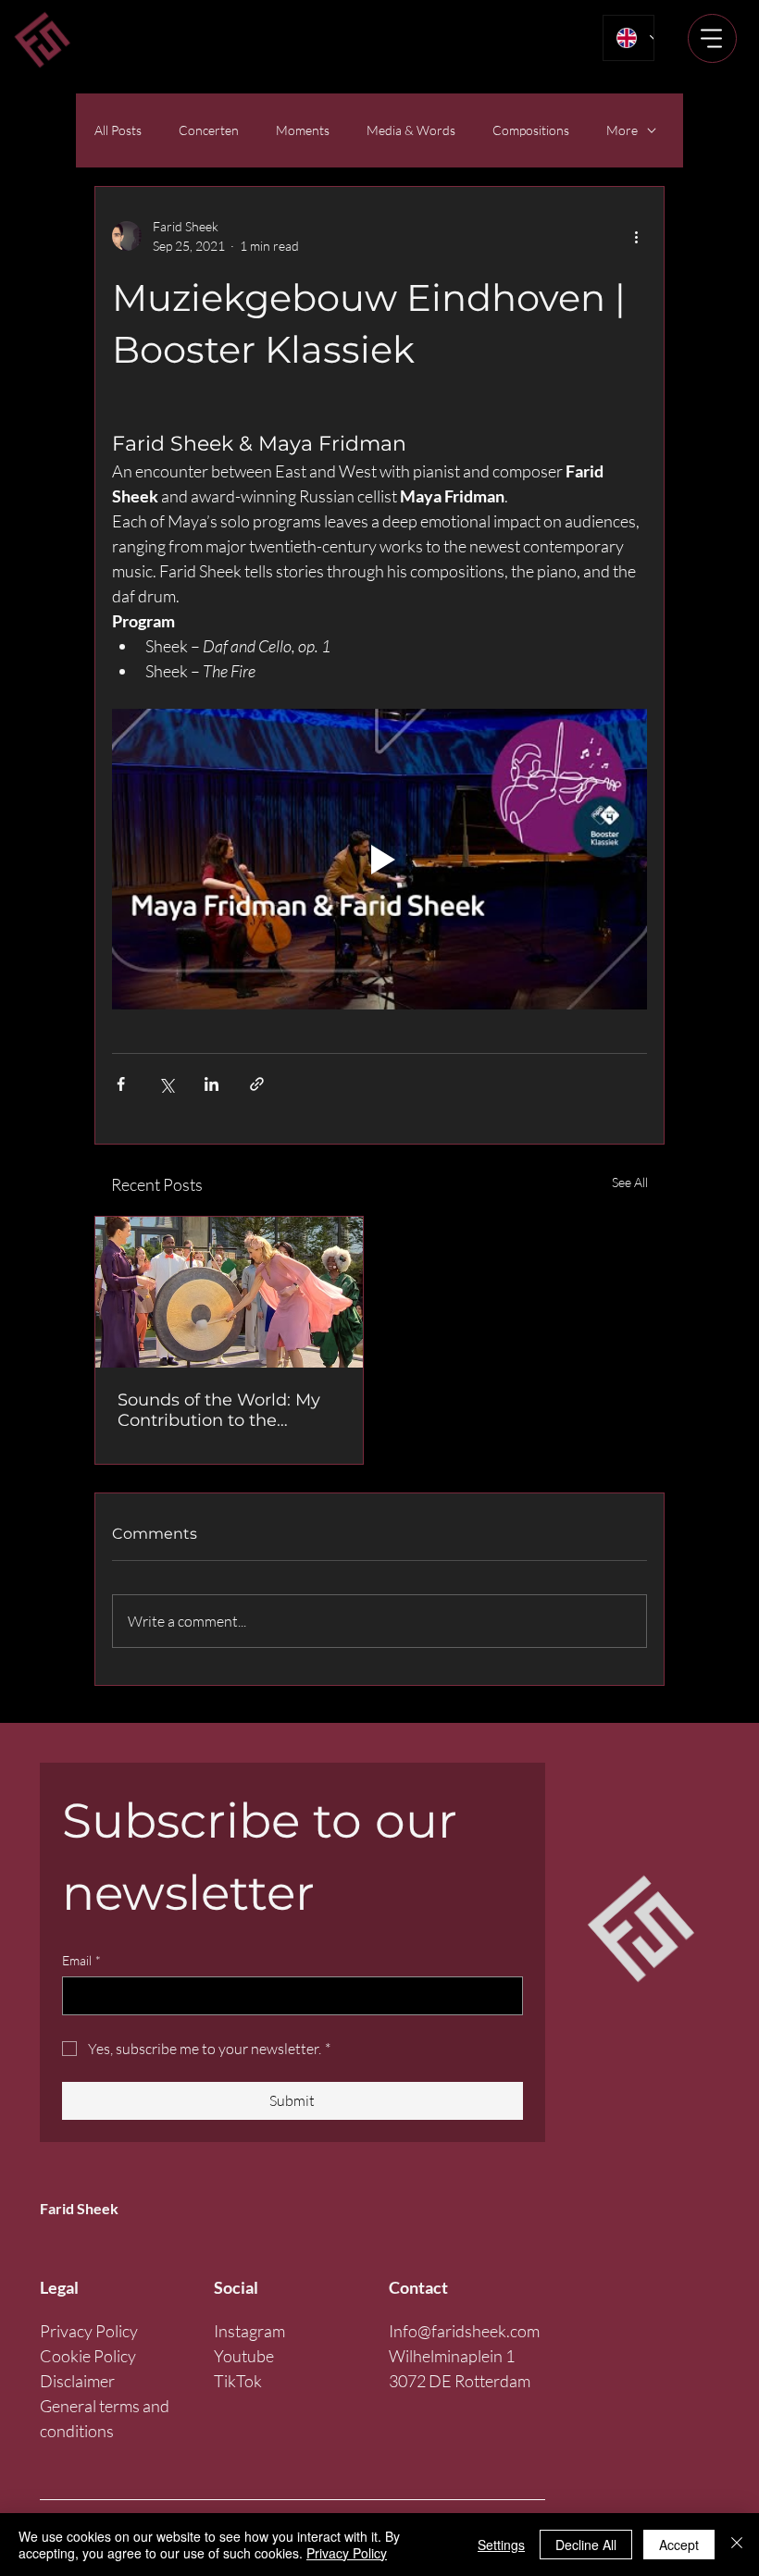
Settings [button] (501, 2545)
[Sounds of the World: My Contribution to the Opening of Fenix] (229, 1292)
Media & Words (411, 130)
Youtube (244, 2356)
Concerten (209, 130)
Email (81, 1960)
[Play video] (379, 859)
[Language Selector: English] (628, 38)
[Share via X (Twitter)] (166, 1084)
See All (630, 1182)
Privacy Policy (89, 2331)
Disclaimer (77, 2381)
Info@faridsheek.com (464, 2331)
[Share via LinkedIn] (212, 1084)
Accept (679, 2545)
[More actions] (636, 236)
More (622, 130)
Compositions (531, 130)
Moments (303, 130)
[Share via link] (257, 1084)
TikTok (238, 2381)
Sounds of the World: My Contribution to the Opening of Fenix (219, 1410)
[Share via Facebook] (121, 1084)
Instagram (249, 2331)
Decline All (586, 2545)
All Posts (118, 130)
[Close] (737, 2545)
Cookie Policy (88, 2356)
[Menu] (712, 38)
